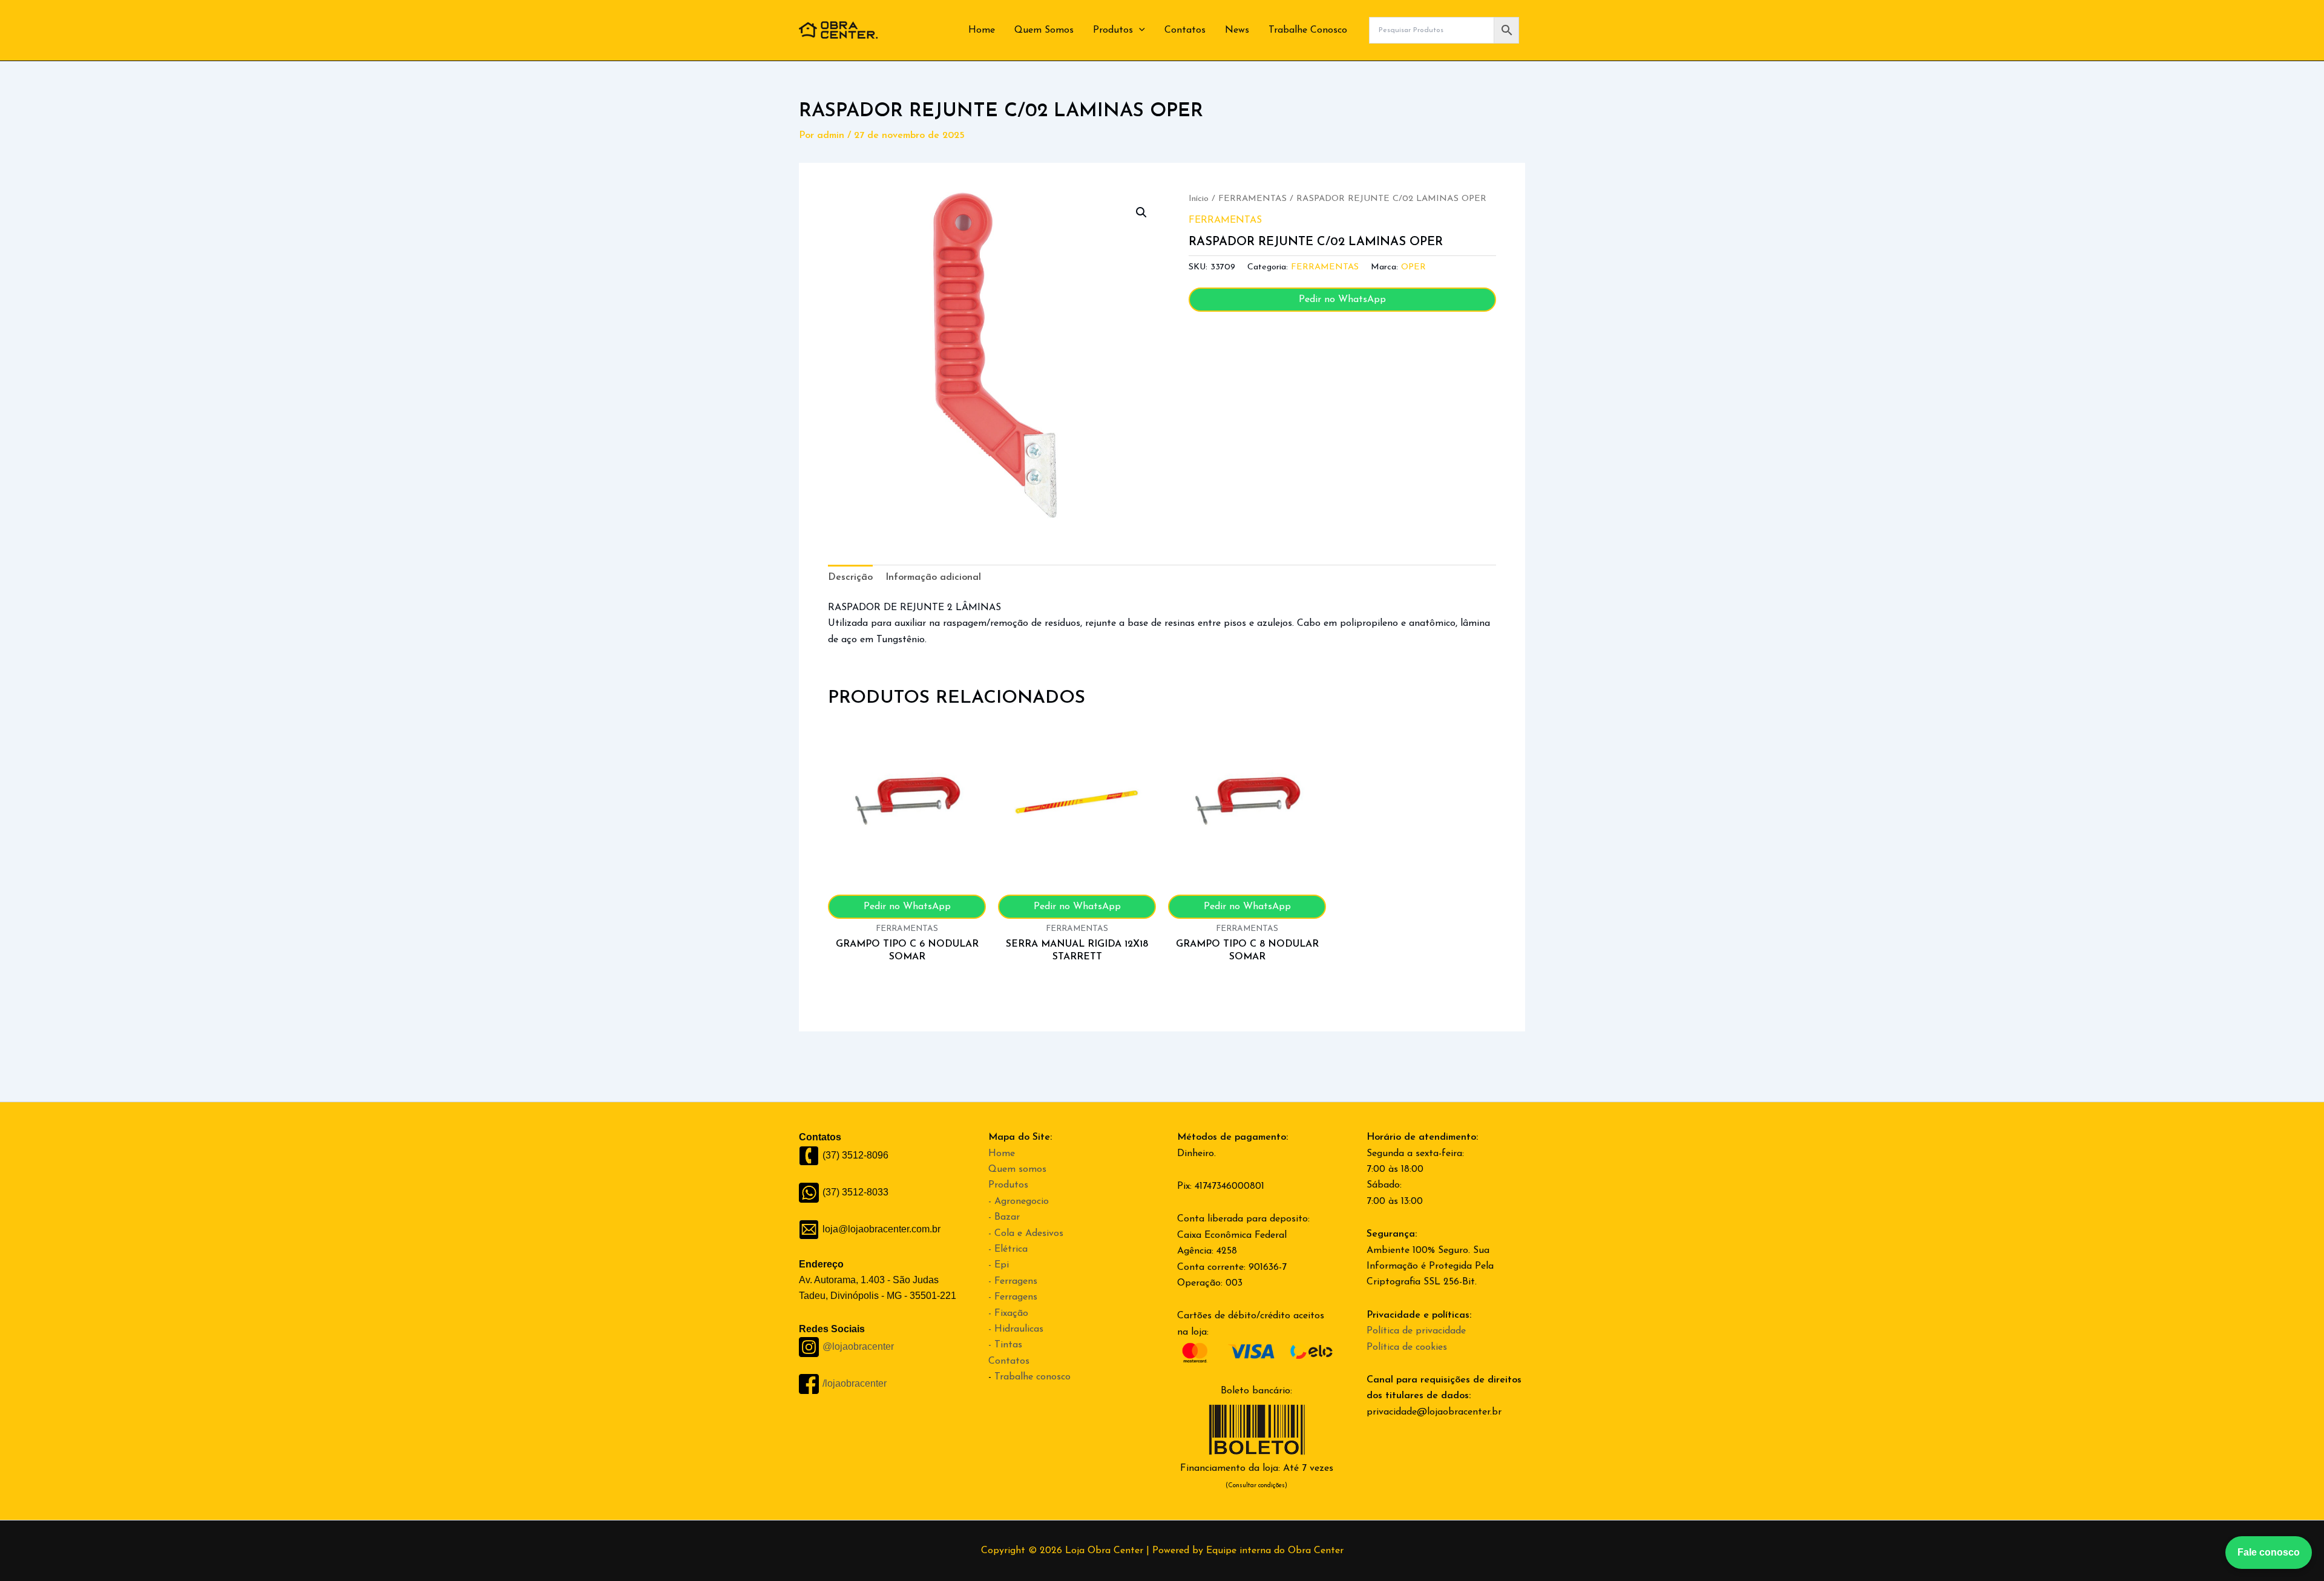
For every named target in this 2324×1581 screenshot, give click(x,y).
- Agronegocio (1019, 1201)
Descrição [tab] (850, 577)
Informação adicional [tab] (933, 577)
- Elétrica (1008, 1249)
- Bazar (1004, 1217)
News (1237, 30)
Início (1199, 199)
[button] (1139, 30)
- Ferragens (1013, 1281)
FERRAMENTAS (1252, 199)
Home (982, 30)
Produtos (1113, 30)
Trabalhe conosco (1032, 1377)
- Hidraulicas (1016, 1329)
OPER (1413, 267)
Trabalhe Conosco (1308, 30)
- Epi (999, 1265)
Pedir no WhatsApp (1342, 300)
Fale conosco (2269, 1552)
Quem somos (1017, 1169)
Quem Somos (1044, 30)
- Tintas (1005, 1345)
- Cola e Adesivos (1026, 1234)
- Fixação (1008, 1313)
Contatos (1185, 30)
